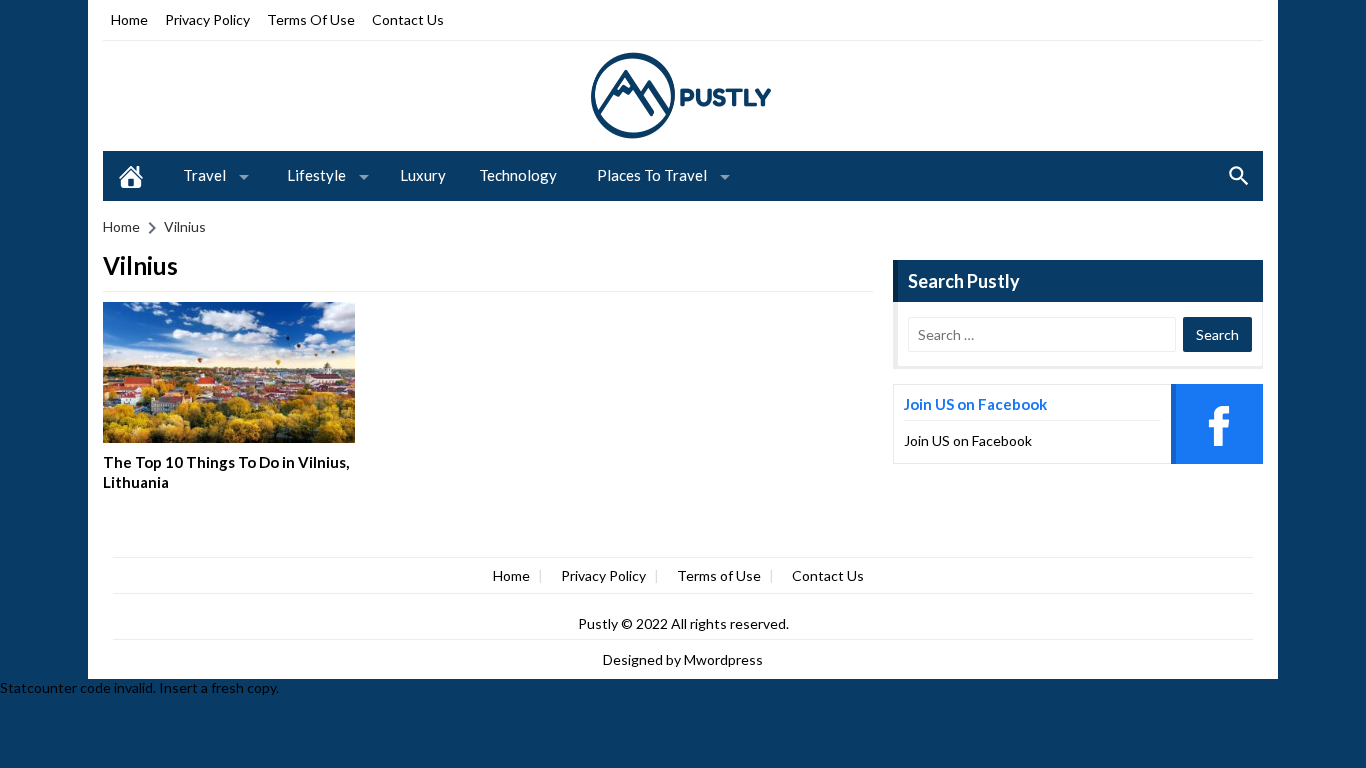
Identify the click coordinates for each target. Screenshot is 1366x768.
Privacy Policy (207, 19)
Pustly (599, 623)
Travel (204, 175)
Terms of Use (311, 19)
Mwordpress (723, 659)
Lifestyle (316, 175)
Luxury (423, 175)
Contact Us (408, 19)
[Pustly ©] (683, 94)
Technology (518, 175)
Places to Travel (652, 175)
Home (129, 19)
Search (1239, 176)
